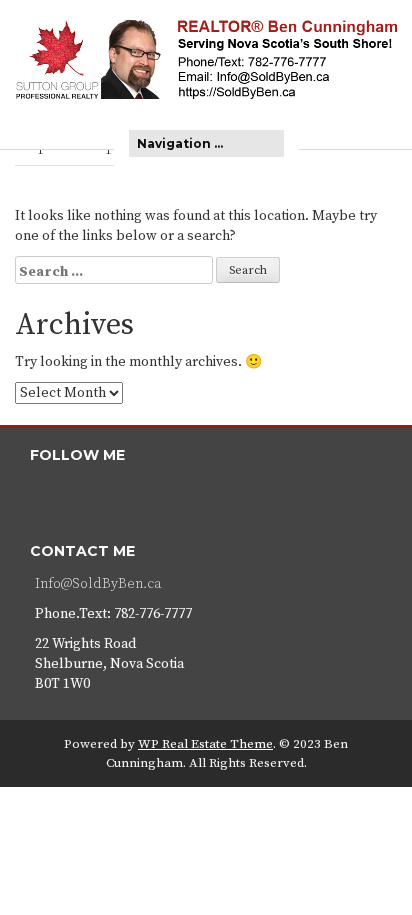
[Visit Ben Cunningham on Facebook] (46, 497)
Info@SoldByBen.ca (98, 584)
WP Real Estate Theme (205, 744)
